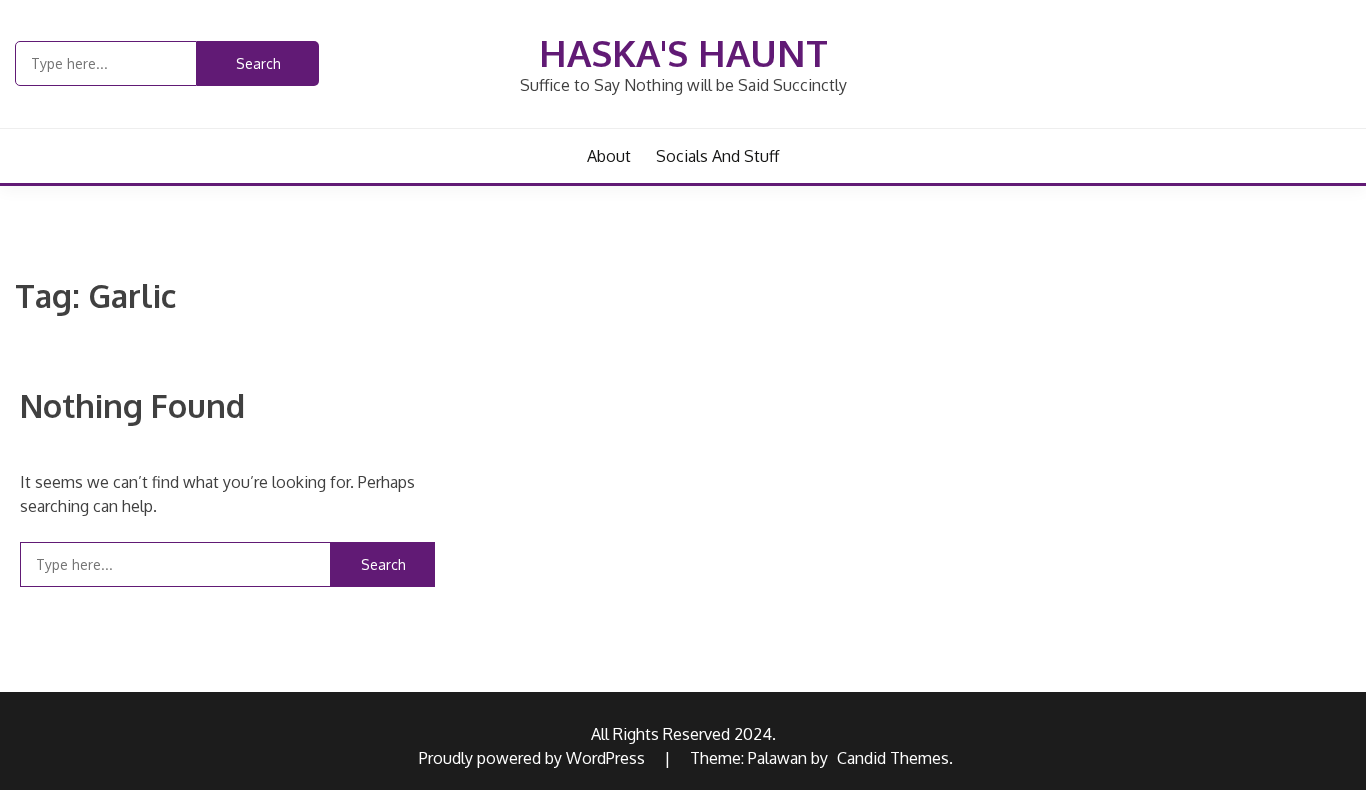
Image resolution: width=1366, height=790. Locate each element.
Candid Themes (893, 758)
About (609, 156)
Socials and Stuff (717, 156)
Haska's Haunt (683, 52)
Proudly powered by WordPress (534, 758)
